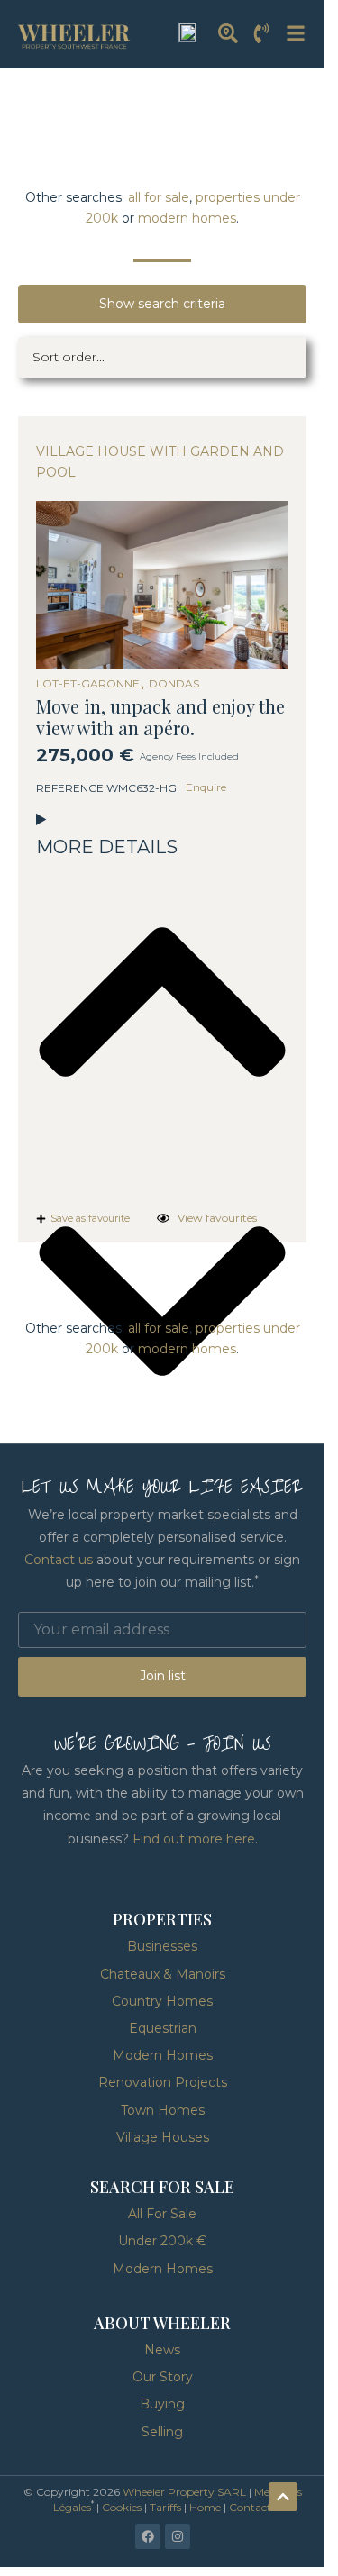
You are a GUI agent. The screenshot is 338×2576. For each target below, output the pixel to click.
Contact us (59, 1560)
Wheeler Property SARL (184, 2492)
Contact (250, 2507)
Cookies (122, 2507)
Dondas (174, 684)
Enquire (206, 787)
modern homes (187, 218)
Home (205, 2507)
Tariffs (165, 2507)
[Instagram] (178, 2536)
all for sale (159, 197)
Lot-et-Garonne (88, 684)
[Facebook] (148, 2536)
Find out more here (194, 1839)
